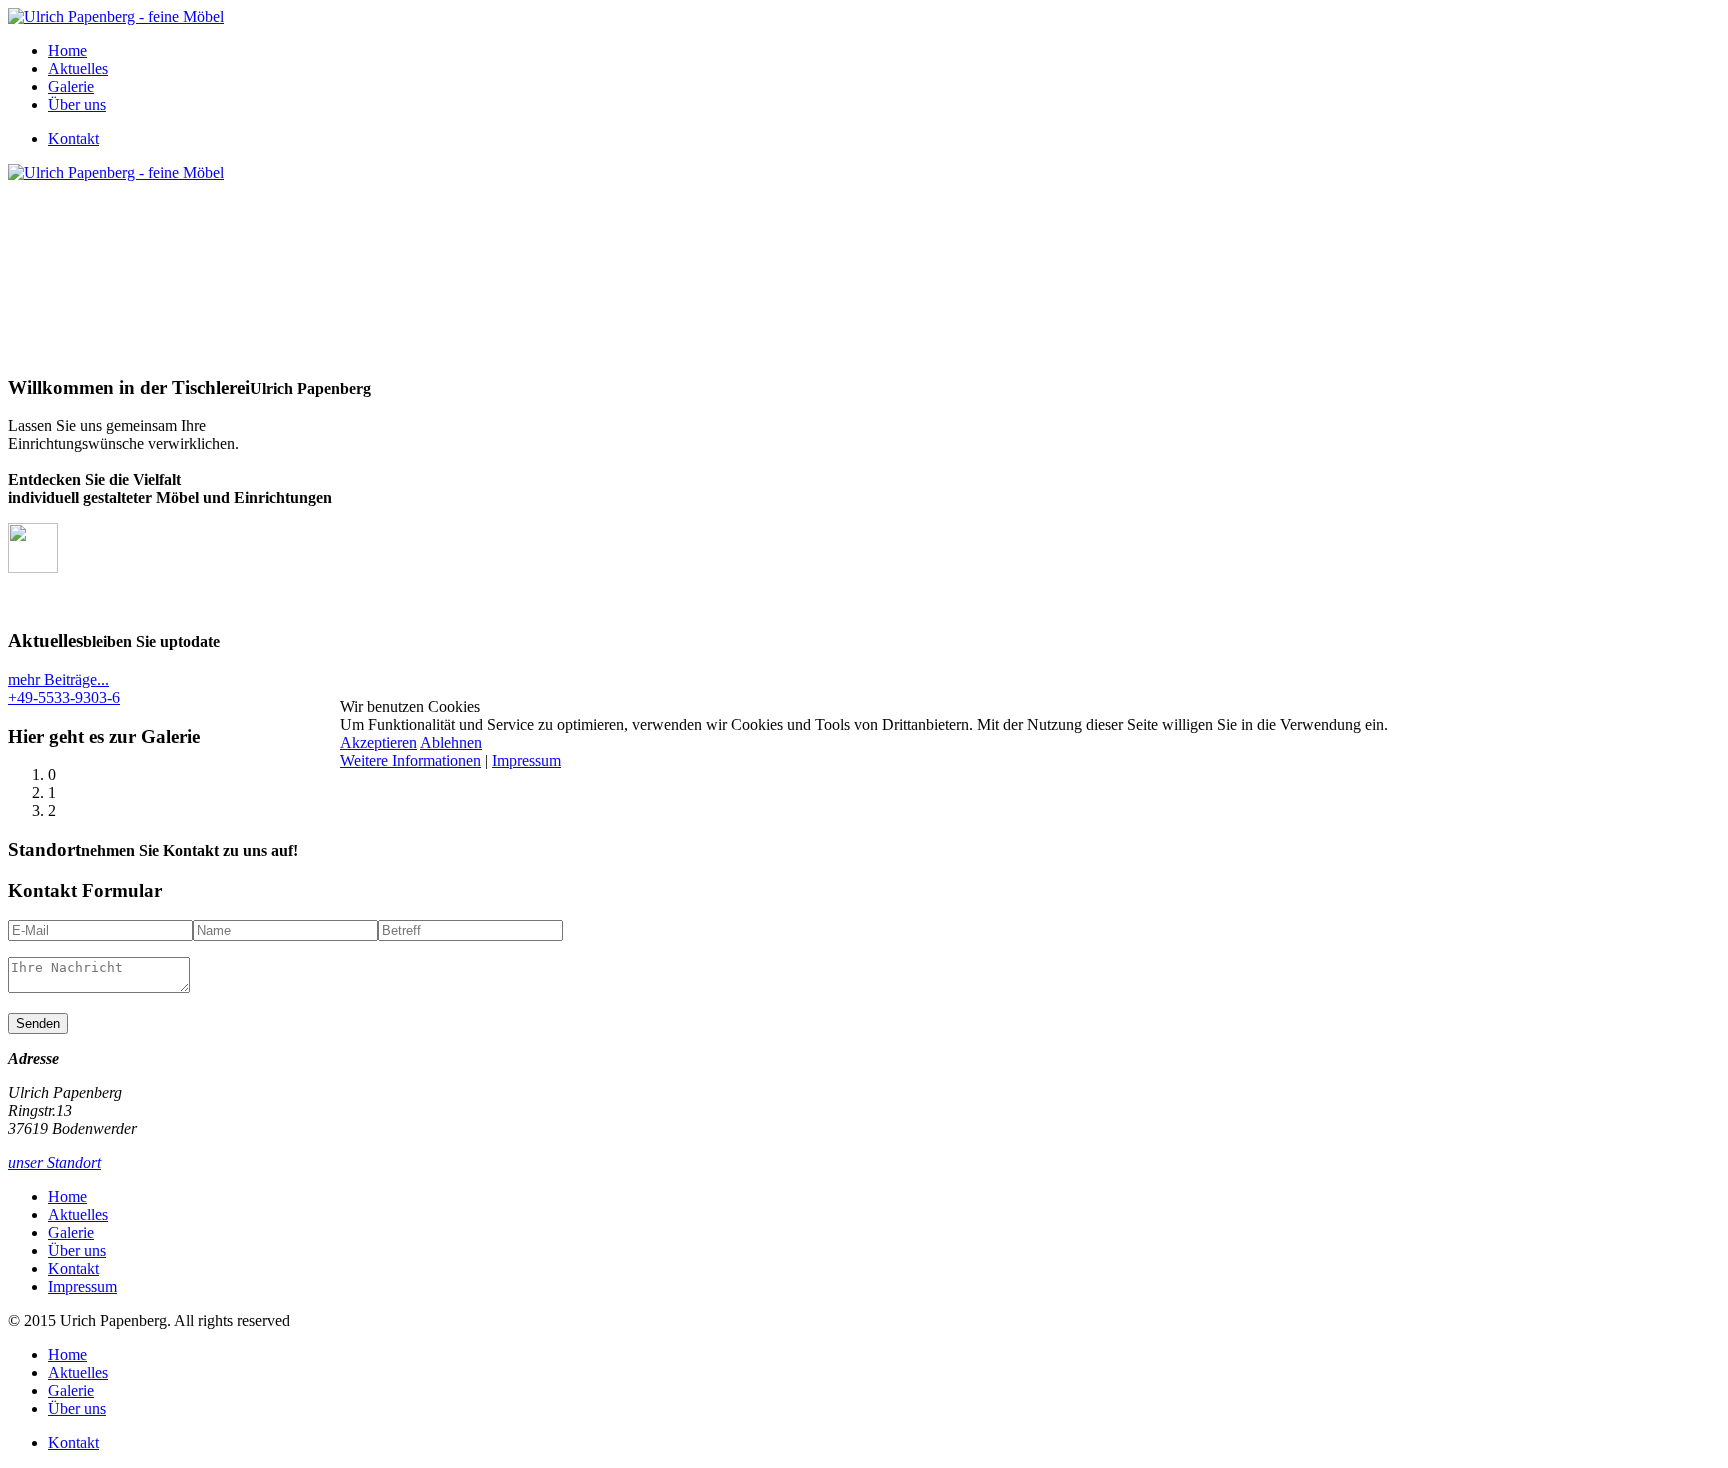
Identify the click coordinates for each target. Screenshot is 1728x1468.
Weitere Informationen (410, 760)
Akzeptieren (378, 742)
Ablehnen (451, 742)
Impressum (526, 760)
